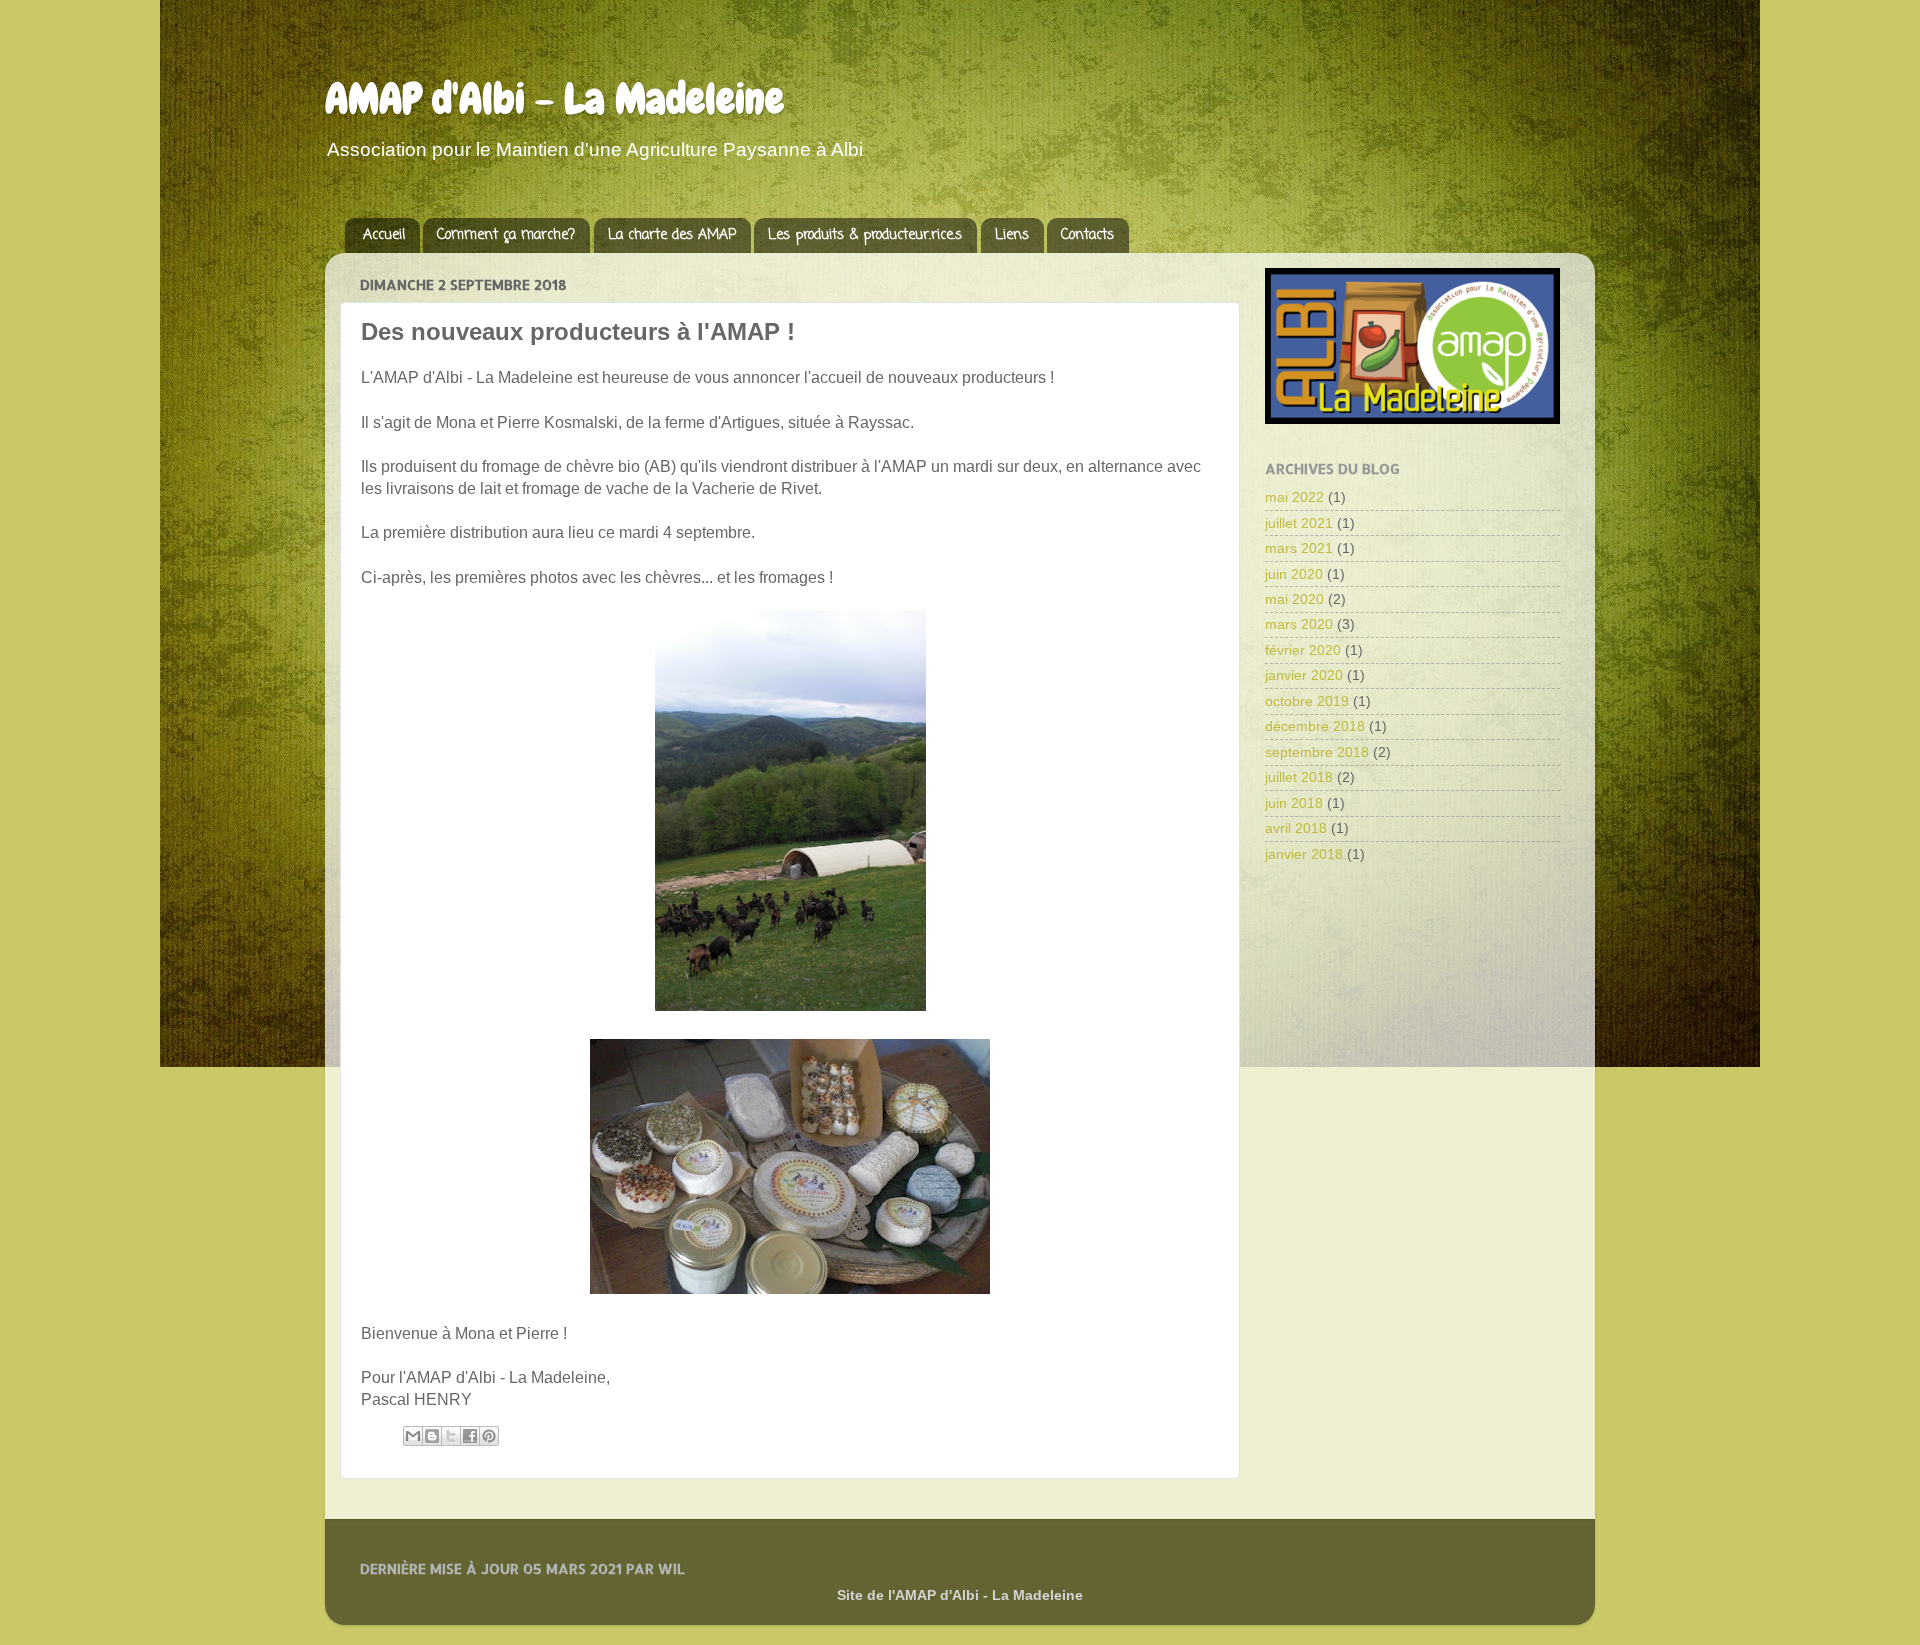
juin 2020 (1294, 574)
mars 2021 (1299, 548)
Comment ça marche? (506, 235)
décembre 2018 (1315, 726)
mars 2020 (1299, 624)
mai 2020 (1294, 599)
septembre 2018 (1317, 752)
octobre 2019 (1307, 701)
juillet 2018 (1299, 777)
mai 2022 (1294, 497)
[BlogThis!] (432, 1436)
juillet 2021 (1299, 523)
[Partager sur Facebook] (470, 1436)
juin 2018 (1294, 803)
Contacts (1087, 235)
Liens (1012, 235)
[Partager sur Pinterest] (489, 1436)
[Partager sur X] (451, 1436)
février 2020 (1303, 650)
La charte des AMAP (672, 235)
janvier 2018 (1304, 854)
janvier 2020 (1304, 675)
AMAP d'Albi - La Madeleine (554, 99)
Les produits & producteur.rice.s (865, 235)
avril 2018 (1296, 828)
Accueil (384, 235)
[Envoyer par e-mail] (413, 1436)
